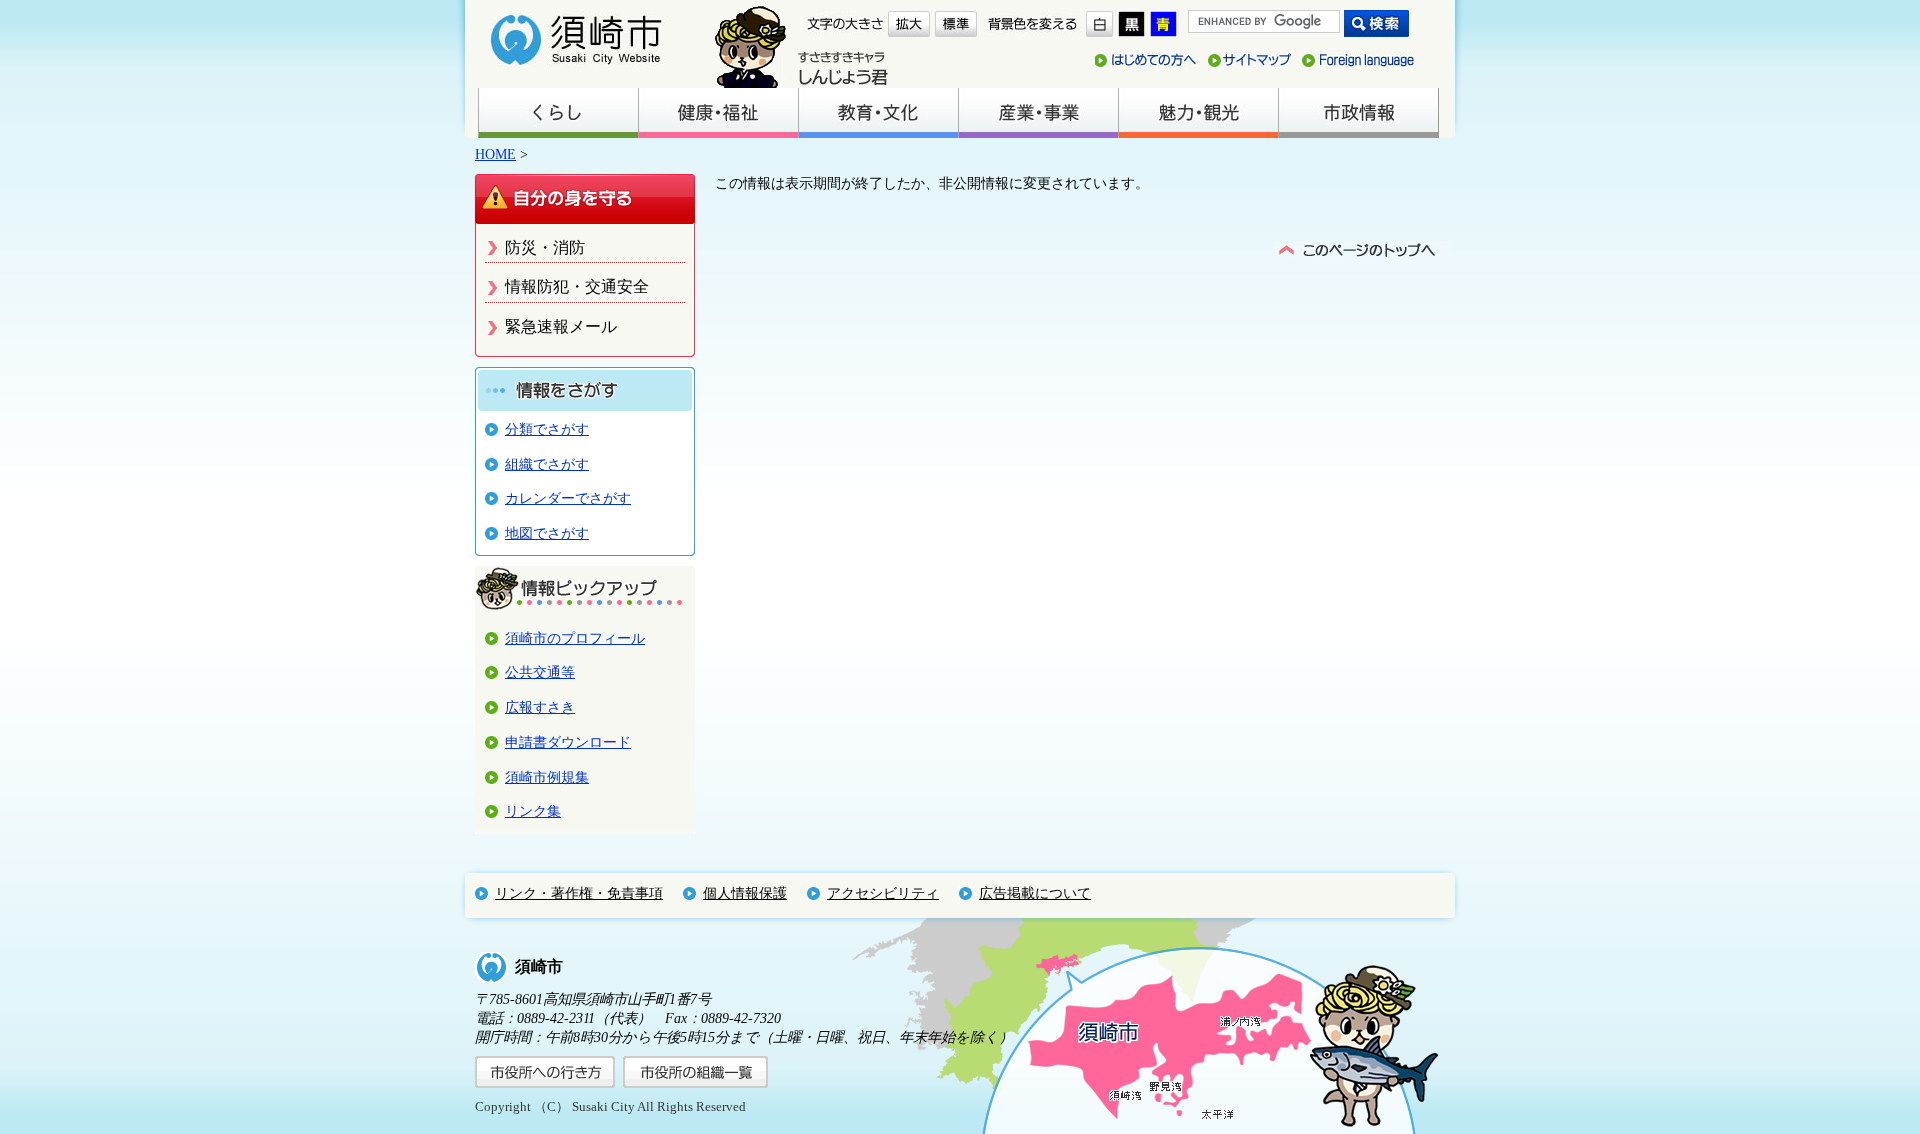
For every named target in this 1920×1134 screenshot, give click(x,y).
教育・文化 (878, 113)
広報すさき (540, 707)
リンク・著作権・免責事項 (579, 893)
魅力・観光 (1198, 113)
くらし (558, 113)
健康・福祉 (718, 113)
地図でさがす (547, 533)
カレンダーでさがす (568, 498)
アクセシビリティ (883, 893)
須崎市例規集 (547, 777)
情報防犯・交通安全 (577, 286)
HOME (495, 154)
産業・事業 (1038, 113)
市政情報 (1358, 113)
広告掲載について (1035, 893)
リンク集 (533, 811)
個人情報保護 (745, 893)
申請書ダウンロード (568, 742)
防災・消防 (545, 247)
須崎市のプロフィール (575, 638)
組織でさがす (547, 464)
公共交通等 (540, 672)
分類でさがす (547, 429)
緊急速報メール (561, 326)
